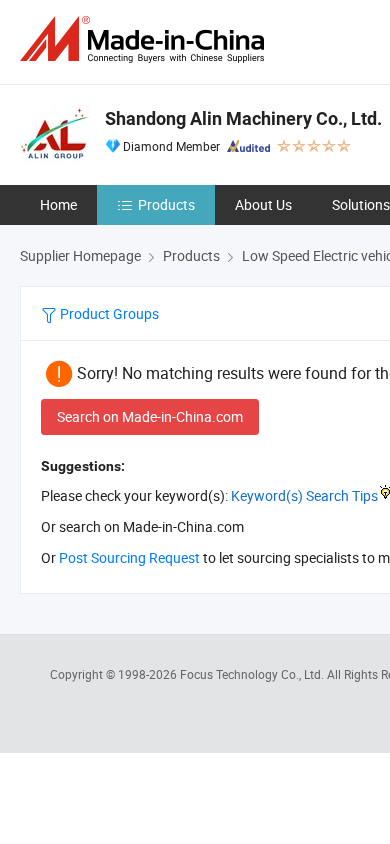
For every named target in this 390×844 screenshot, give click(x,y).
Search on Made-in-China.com (150, 416)
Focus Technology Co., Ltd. (253, 674)
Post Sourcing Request (129, 557)
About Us (263, 204)
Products (166, 204)
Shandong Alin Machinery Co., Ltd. (243, 118)
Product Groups (108, 313)
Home (58, 204)
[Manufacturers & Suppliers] (146, 39)
